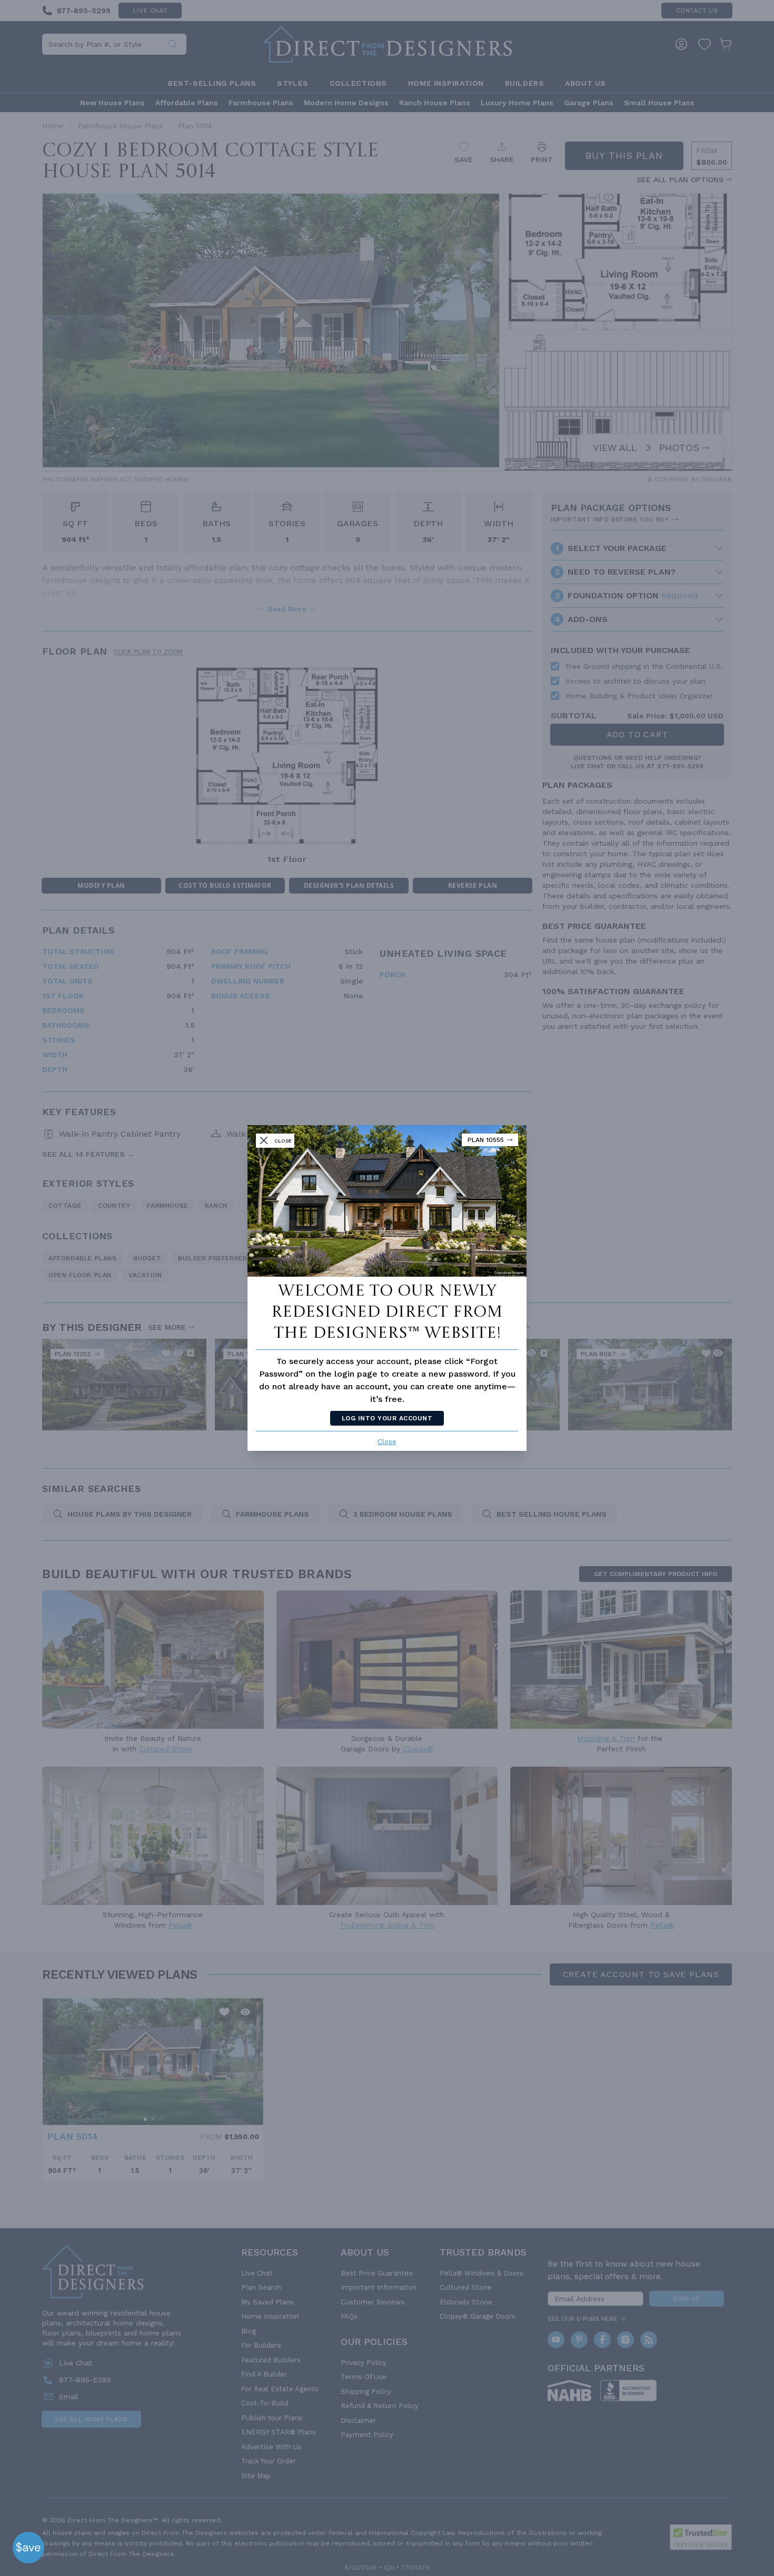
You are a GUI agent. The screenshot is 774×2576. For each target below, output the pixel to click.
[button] (28, 2548)
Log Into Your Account (387, 1418)
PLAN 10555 (486, 1140)
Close (387, 1442)
